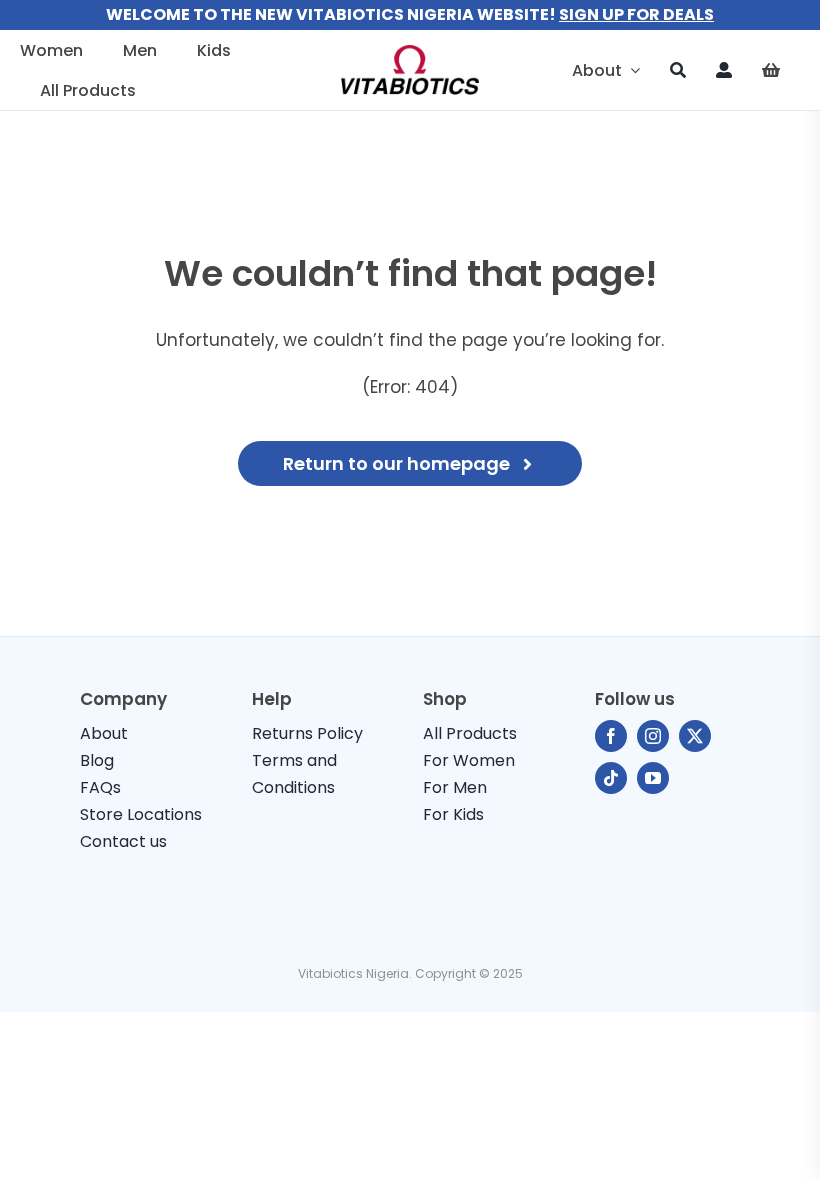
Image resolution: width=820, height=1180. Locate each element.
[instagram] (653, 736)
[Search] (678, 70)
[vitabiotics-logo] (410, 53)
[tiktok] (611, 778)
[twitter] (695, 736)
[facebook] (611, 736)
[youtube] (653, 778)
